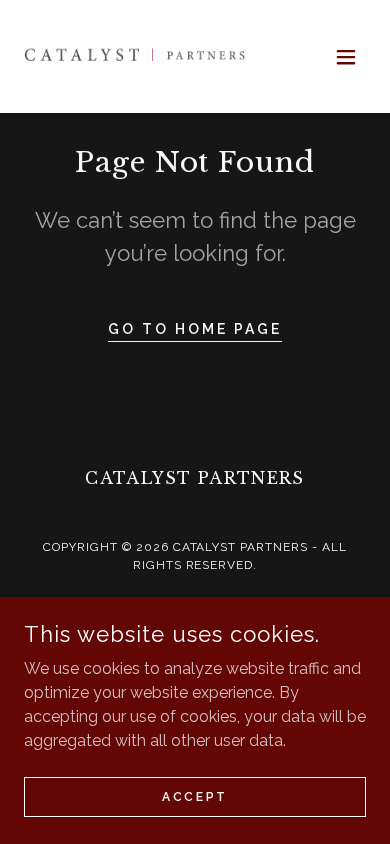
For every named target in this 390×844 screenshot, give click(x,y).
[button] (346, 57)
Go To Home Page (195, 329)
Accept (194, 796)
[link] (136, 56)
